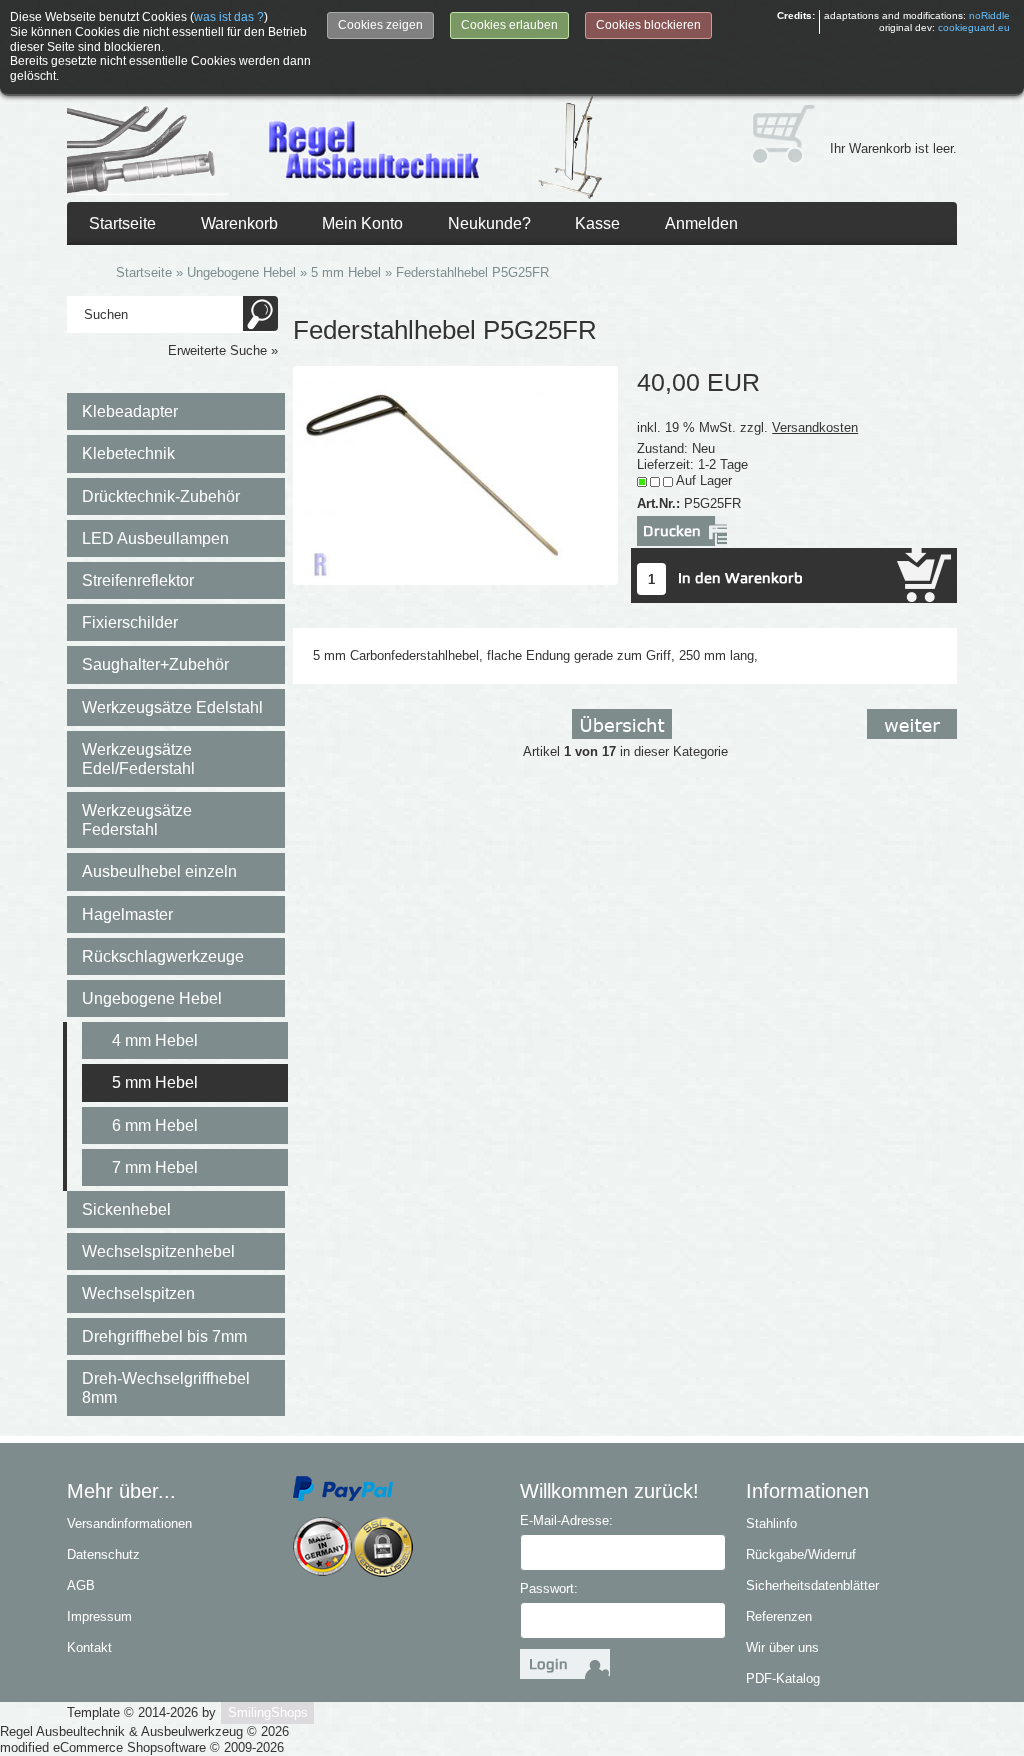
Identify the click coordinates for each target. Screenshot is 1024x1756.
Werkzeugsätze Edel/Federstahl (138, 759)
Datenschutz (103, 1554)
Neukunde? (489, 223)
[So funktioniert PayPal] (343, 1488)
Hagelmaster (127, 914)
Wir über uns (782, 1647)
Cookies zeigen (380, 25)
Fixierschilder (130, 622)
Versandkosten (815, 427)
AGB (81, 1585)
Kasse (597, 223)
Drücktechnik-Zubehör (161, 496)
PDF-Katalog (783, 1678)
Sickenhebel (126, 1209)
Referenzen (779, 1616)
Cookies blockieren (648, 25)
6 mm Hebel (155, 1125)
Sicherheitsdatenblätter (812, 1585)
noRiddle (989, 15)
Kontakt (89, 1647)
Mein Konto (362, 223)
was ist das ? (229, 17)
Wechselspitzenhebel (158, 1251)
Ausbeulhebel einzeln (159, 871)
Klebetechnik (128, 453)
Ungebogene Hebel (152, 998)
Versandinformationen (129, 1523)
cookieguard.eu (974, 27)
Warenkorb (239, 223)
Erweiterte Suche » (223, 350)
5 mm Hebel (155, 1082)
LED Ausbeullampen (155, 538)
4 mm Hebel (155, 1040)
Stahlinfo (771, 1523)
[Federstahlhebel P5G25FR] (455, 474)
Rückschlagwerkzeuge (163, 956)
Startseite (122, 223)
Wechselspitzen (138, 1293)
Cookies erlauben (509, 25)
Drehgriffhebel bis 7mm (164, 1336)
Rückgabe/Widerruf (801, 1554)
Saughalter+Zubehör (155, 664)
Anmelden (701, 223)
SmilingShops (268, 1712)
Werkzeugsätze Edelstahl (172, 707)
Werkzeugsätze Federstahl (137, 820)
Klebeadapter (130, 411)
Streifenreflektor (138, 580)
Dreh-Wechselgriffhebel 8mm (166, 1388)
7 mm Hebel (155, 1167)
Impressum (99, 1616)
